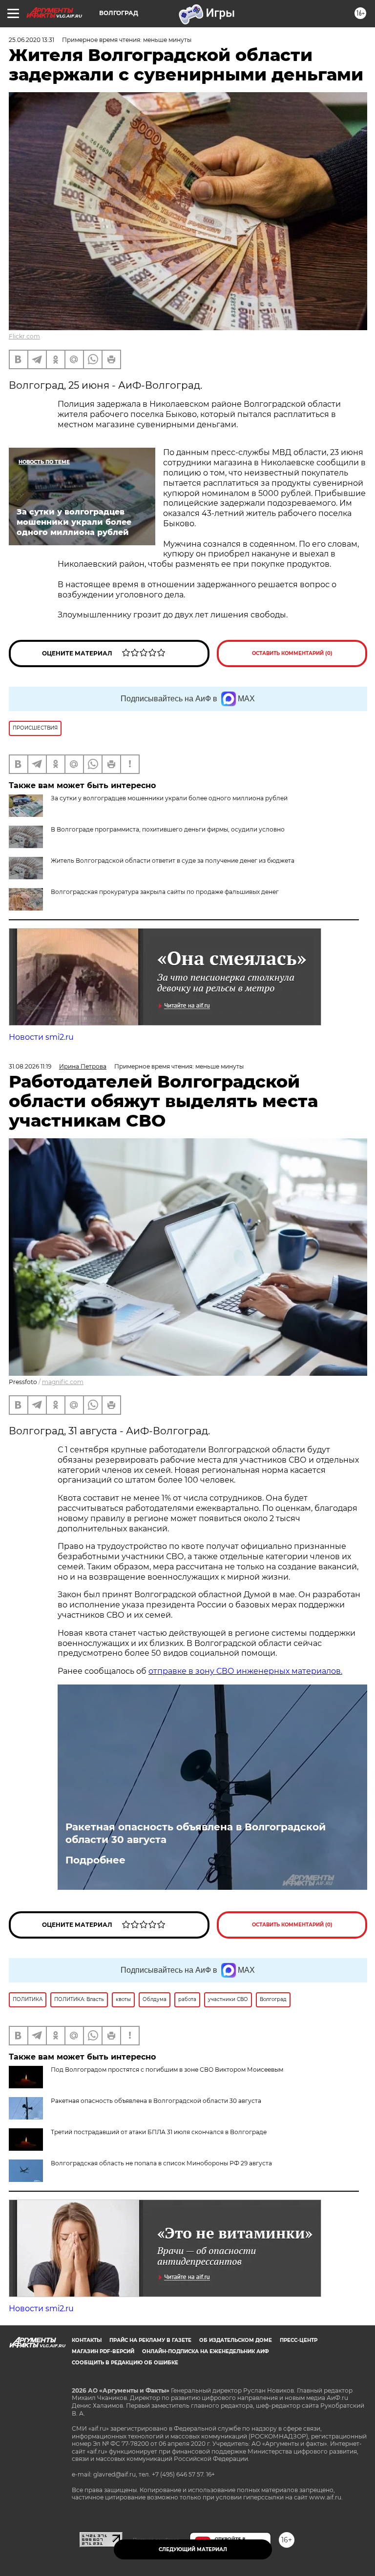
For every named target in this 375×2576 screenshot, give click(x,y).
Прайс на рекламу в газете (150, 2340)
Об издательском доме (236, 2340)
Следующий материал (193, 2549)
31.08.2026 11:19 (30, 1066)
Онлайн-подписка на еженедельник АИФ (206, 2351)
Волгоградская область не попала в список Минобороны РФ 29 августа (161, 2163)
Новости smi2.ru (41, 1037)
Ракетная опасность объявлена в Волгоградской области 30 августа (196, 1833)
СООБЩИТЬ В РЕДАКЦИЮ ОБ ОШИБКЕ (125, 2363)
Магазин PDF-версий (103, 2351)
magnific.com (63, 1382)
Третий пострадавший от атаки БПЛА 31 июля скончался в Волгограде (159, 2132)
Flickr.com (24, 336)
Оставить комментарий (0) (292, 653)
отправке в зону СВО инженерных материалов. (245, 1671)
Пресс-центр (299, 2340)
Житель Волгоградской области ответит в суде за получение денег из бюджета (173, 861)
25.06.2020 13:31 (31, 40)
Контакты (87, 2340)
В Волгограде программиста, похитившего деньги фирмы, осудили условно (168, 829)
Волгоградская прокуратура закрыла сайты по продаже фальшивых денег (165, 892)
